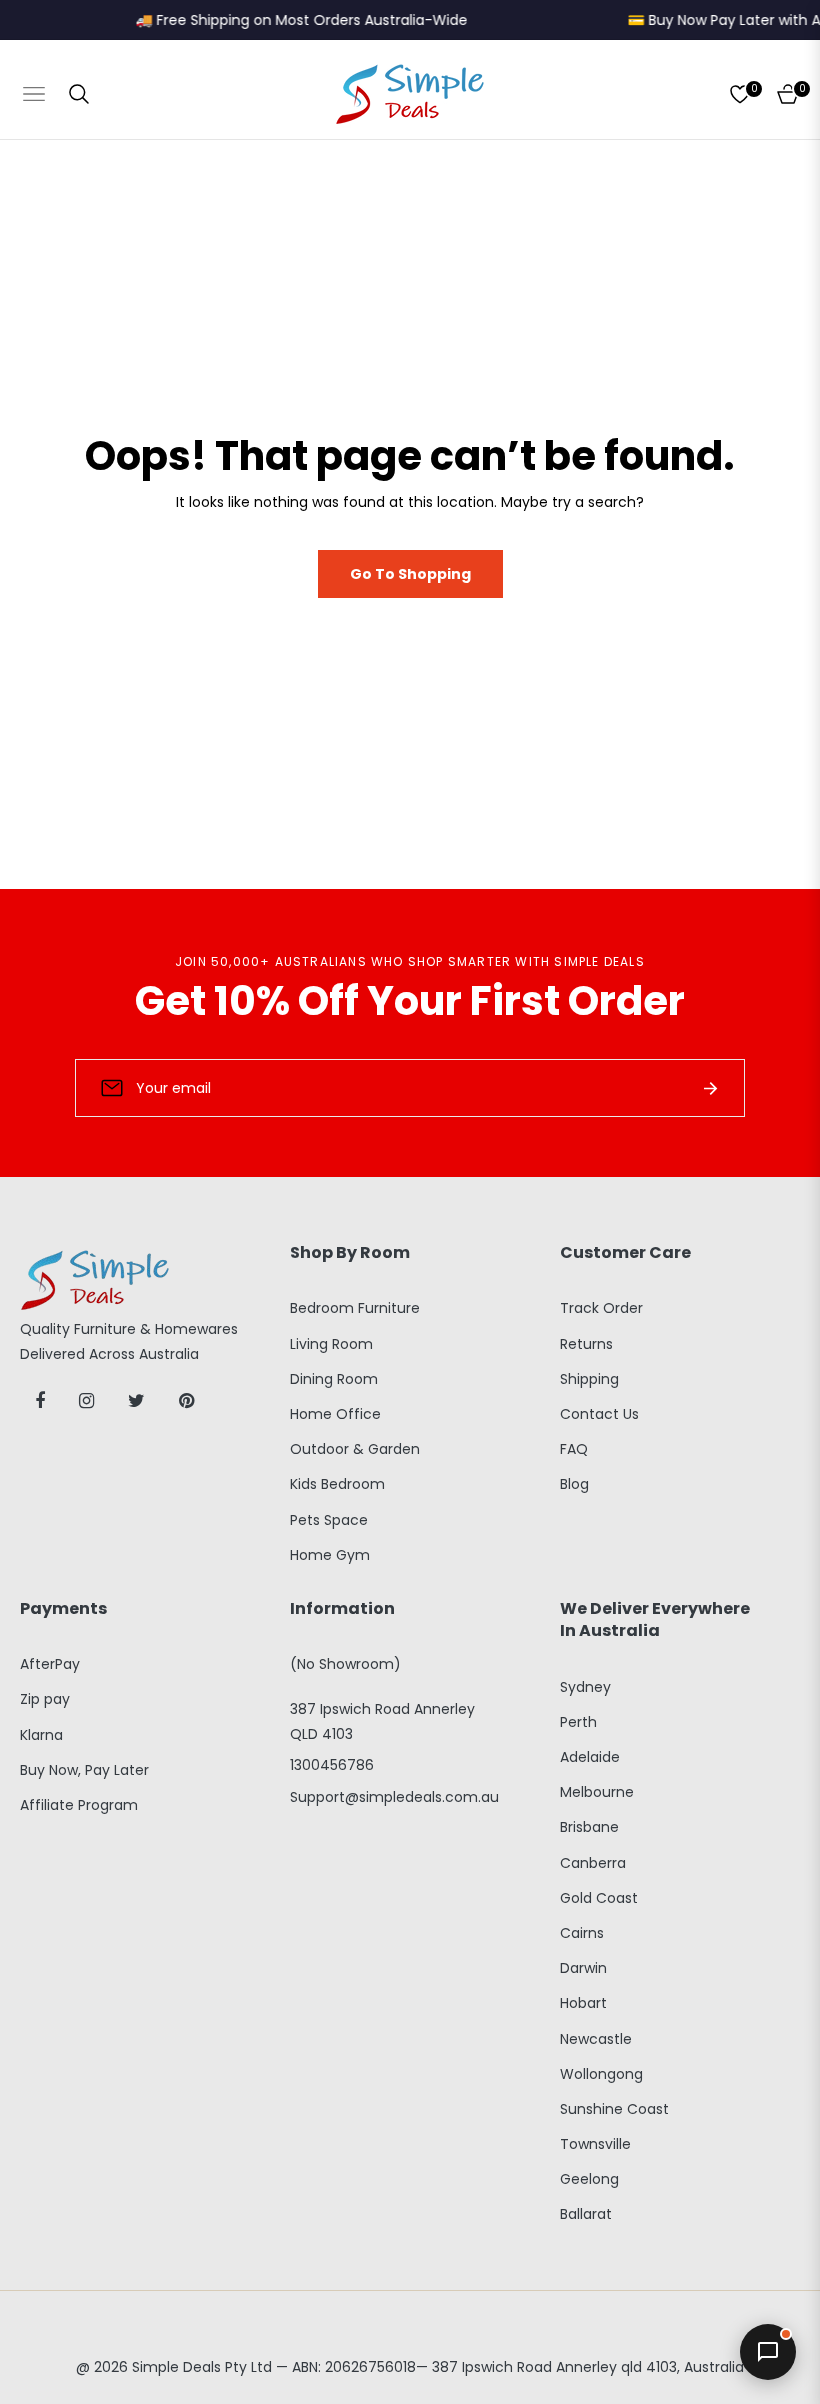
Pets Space (329, 1520)
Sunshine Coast (614, 2109)
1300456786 (332, 1765)
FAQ (574, 1449)
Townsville (595, 2144)
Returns (586, 1344)
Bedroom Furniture (355, 1308)
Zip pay (45, 1699)
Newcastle (596, 2039)
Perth (578, 1722)
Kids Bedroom (337, 1484)
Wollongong (601, 2074)
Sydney (585, 1687)
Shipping (589, 1379)
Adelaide (590, 1757)
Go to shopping (410, 574)
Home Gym (330, 1555)
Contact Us (599, 1414)
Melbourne (597, 1792)
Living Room (331, 1344)
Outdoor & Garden (355, 1449)
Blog (574, 1484)
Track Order (601, 1308)
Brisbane (589, 1827)
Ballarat (586, 2214)
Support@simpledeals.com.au (394, 1797)
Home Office (335, 1414)
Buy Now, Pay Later (84, 1770)
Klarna (41, 1735)
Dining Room (334, 1379)
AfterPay (50, 1664)
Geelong (589, 2179)
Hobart (583, 2003)
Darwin (583, 1968)
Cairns (582, 1933)
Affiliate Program (79, 1805)
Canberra (593, 1863)
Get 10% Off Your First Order (410, 1001)
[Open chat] (768, 2352)
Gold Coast (599, 1898)
